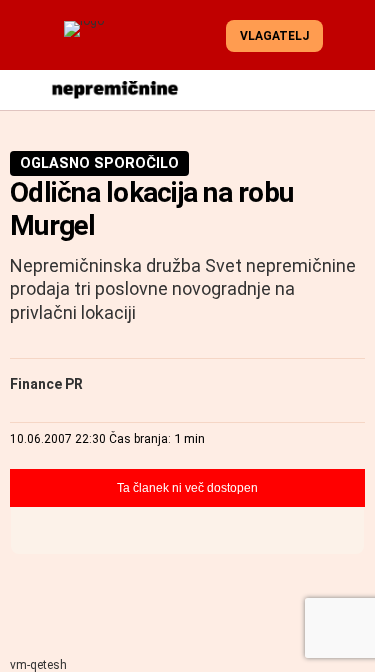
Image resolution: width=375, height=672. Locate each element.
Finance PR (46, 384)
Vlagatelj (274, 36)
